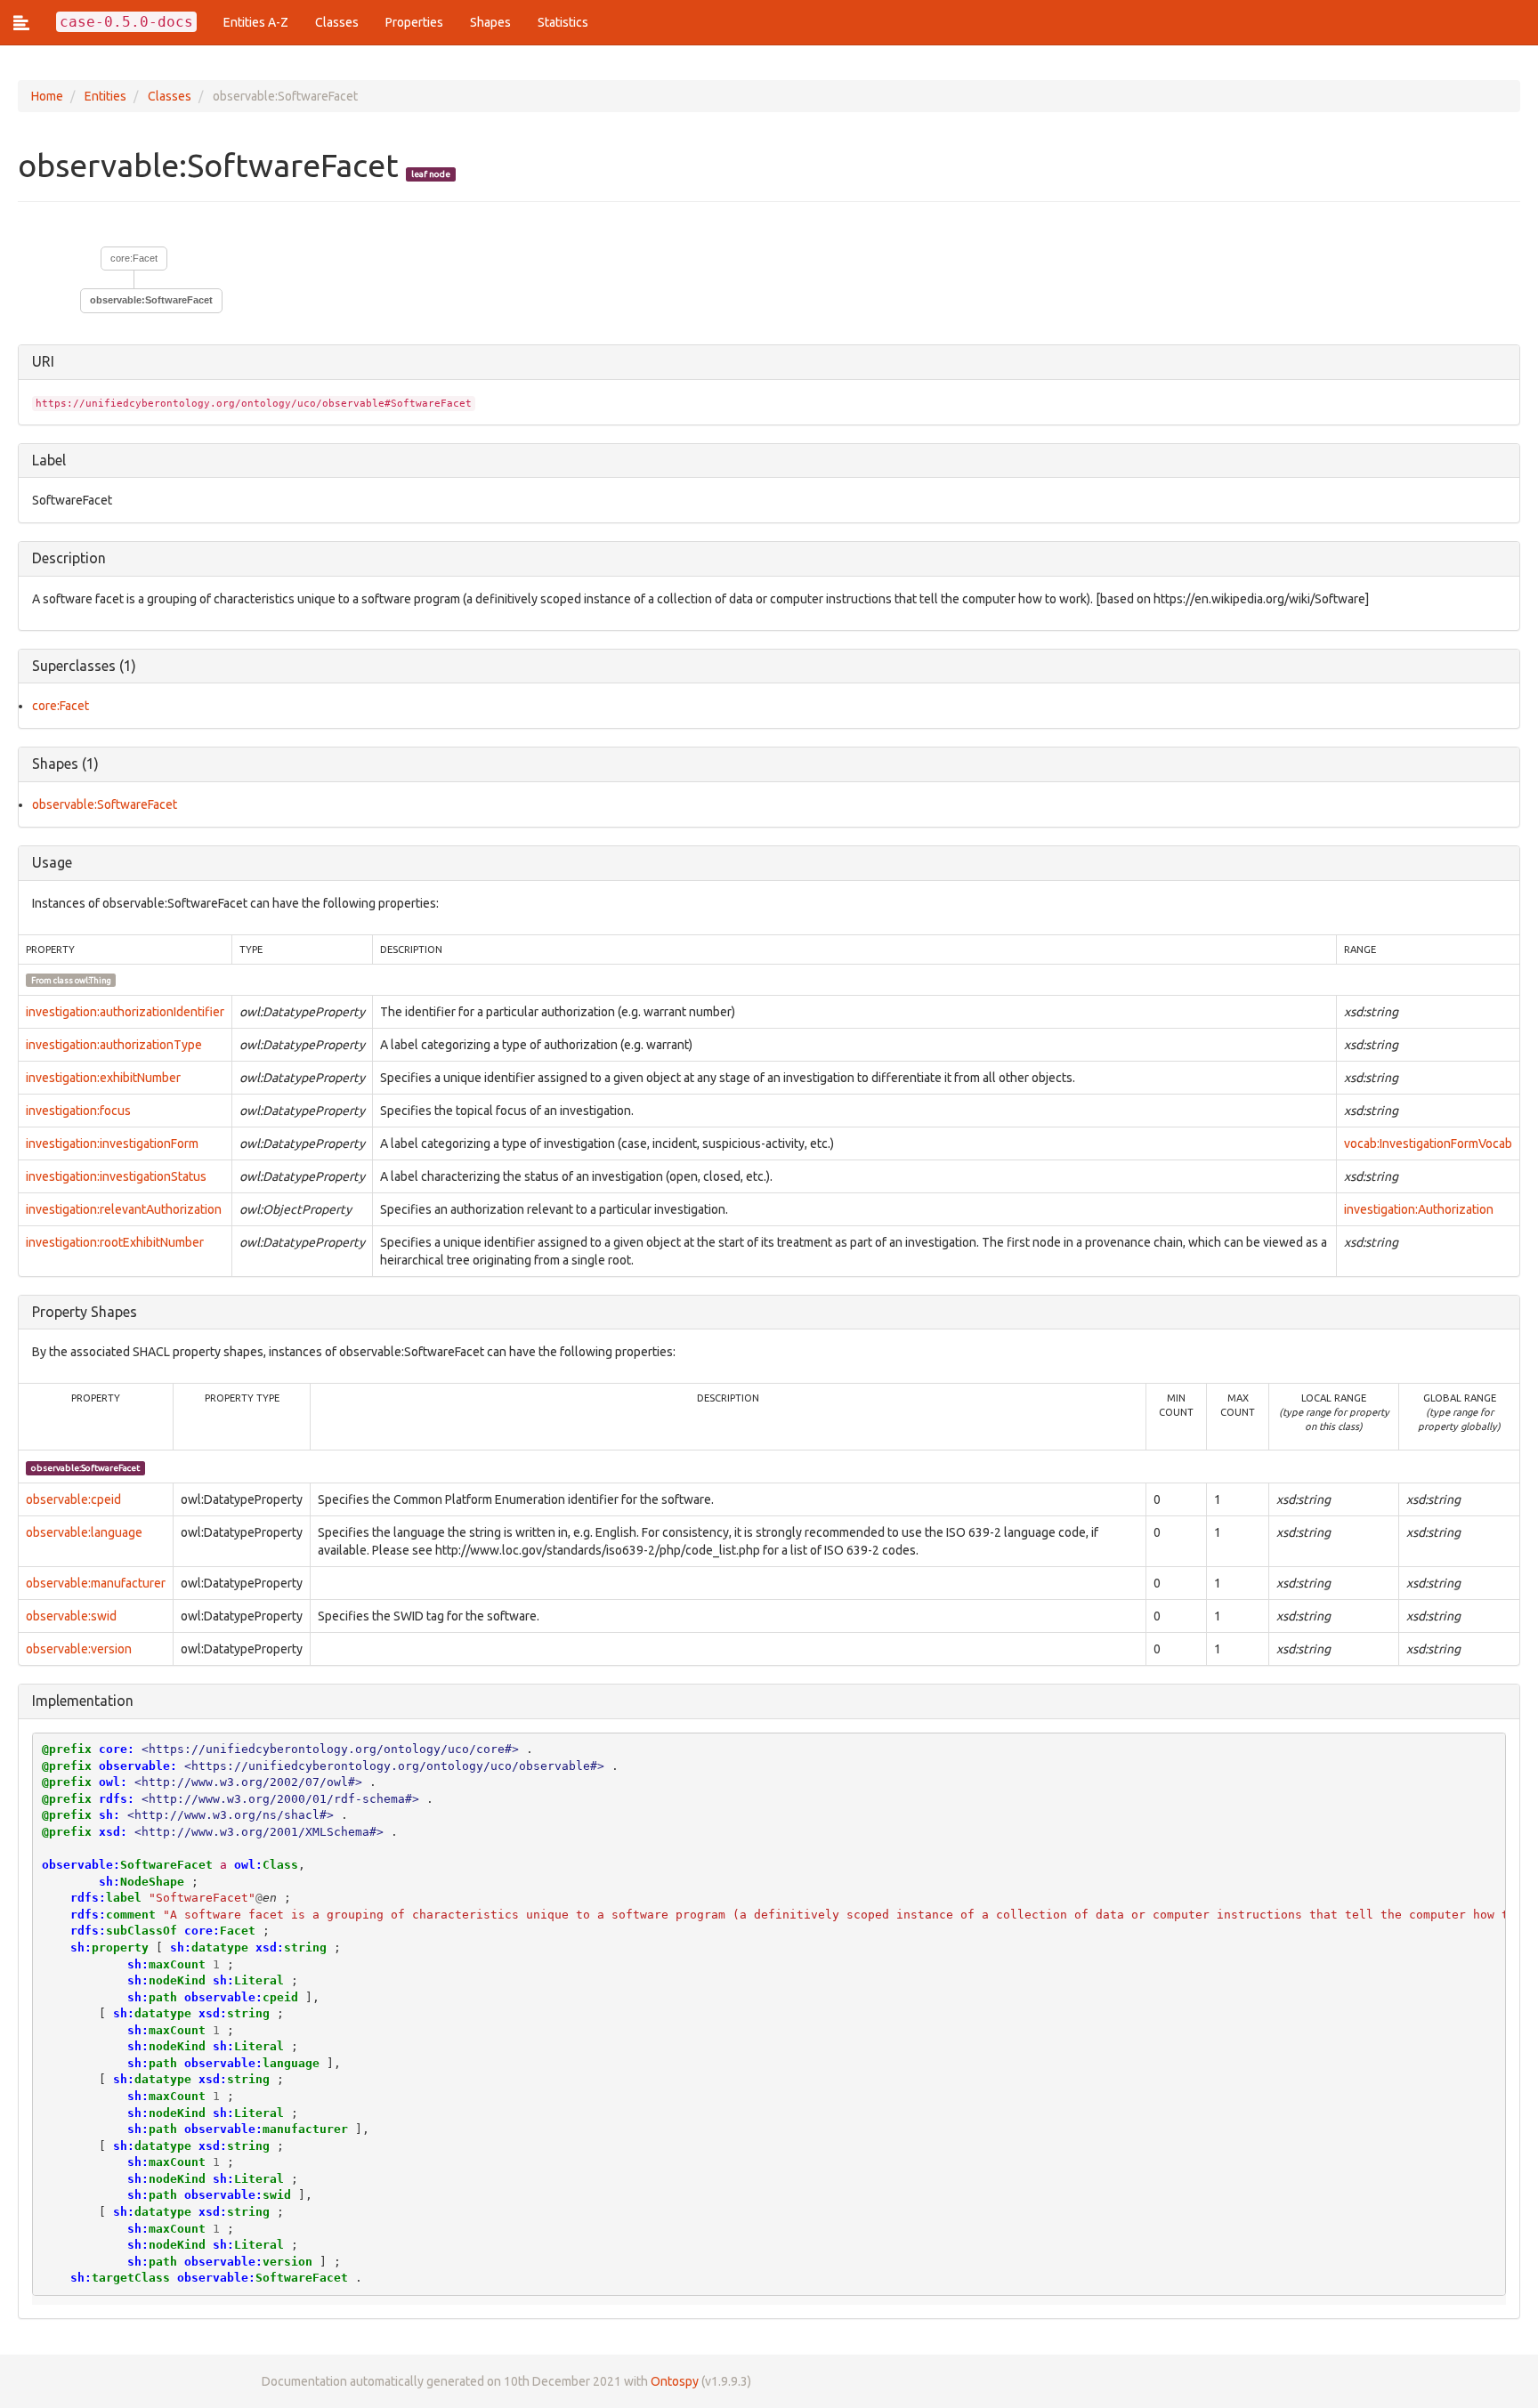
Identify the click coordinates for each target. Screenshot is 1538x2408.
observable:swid (71, 1616)
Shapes (490, 22)
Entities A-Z (256, 22)
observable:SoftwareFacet (105, 804)
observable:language (84, 1532)
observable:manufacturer (96, 1583)
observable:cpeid (73, 1499)
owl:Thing (93, 980)
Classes (337, 22)
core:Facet (134, 258)
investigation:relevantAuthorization (124, 1209)
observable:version (79, 1649)
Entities (105, 96)
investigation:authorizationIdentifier (125, 1012)
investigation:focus (78, 1111)
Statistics (563, 22)
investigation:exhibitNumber (103, 1078)
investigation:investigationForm (112, 1143)
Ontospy (675, 2381)
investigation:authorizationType (114, 1045)
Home (47, 96)
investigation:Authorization (1419, 1209)
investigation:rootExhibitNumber (115, 1242)
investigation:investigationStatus (116, 1176)
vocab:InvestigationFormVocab (1428, 1143)
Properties (414, 22)
